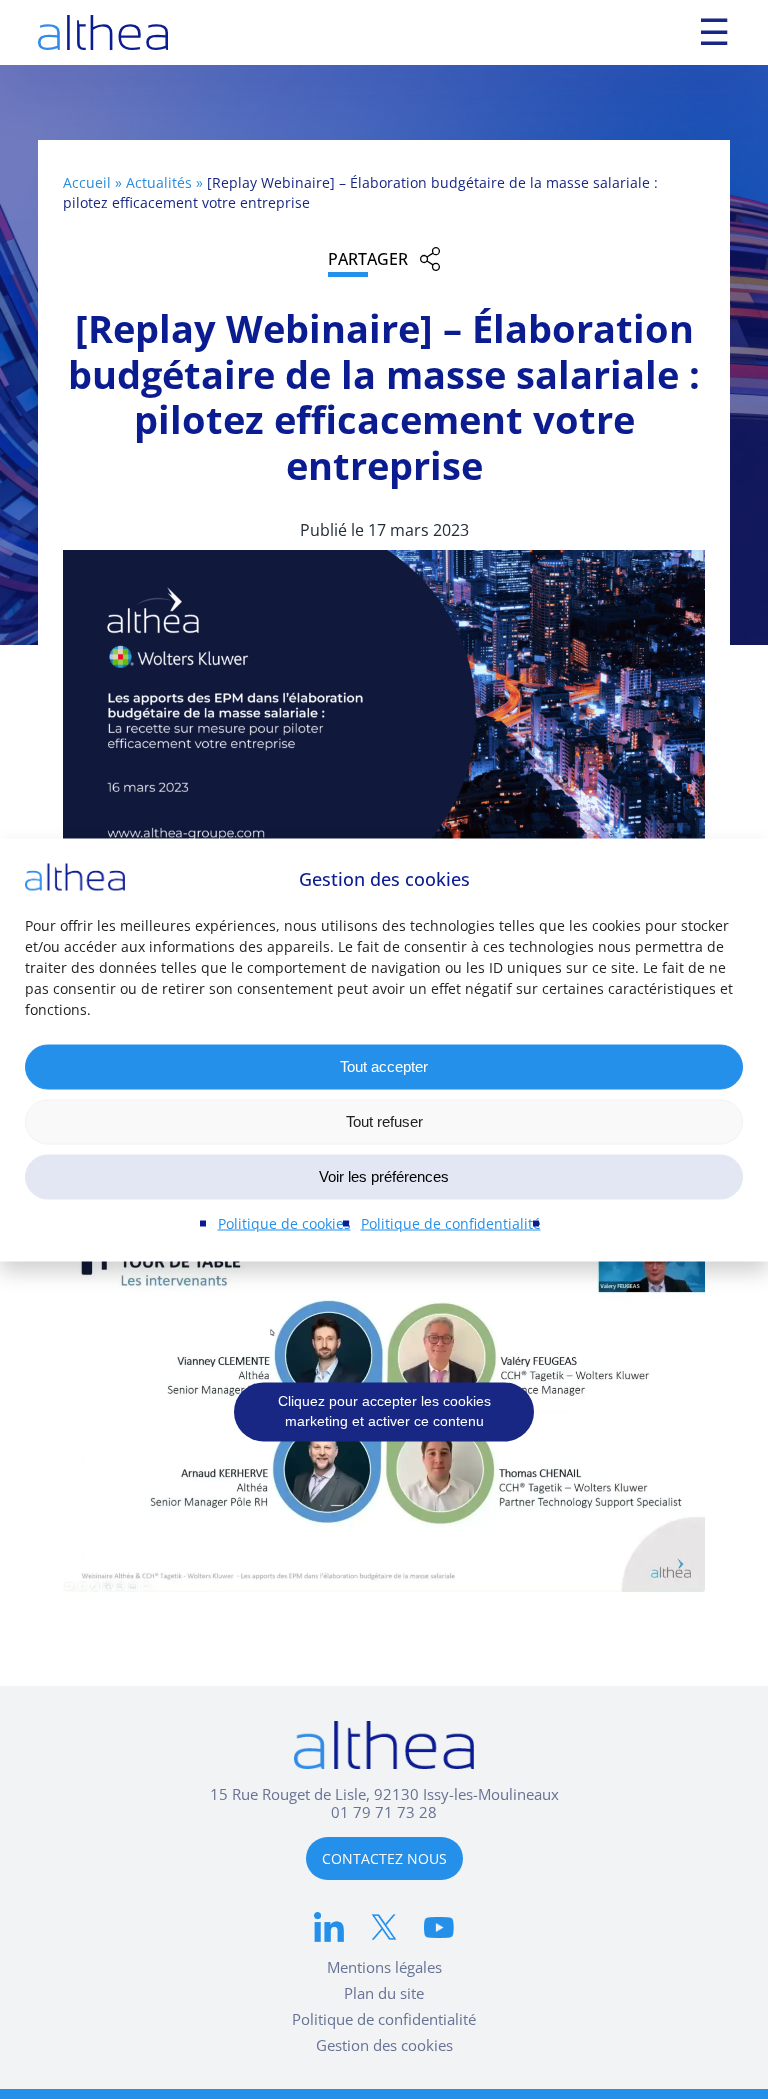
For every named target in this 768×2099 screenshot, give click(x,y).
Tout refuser (384, 1121)
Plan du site (384, 1993)
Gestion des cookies (384, 2045)
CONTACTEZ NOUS (384, 1858)
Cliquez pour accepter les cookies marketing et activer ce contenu (384, 1412)
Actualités (159, 182)
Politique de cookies (284, 1222)
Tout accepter (384, 1066)
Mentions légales (384, 1967)
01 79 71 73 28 (384, 1812)
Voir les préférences (384, 1176)
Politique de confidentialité (451, 1222)
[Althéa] (102, 32)
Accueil (87, 182)
